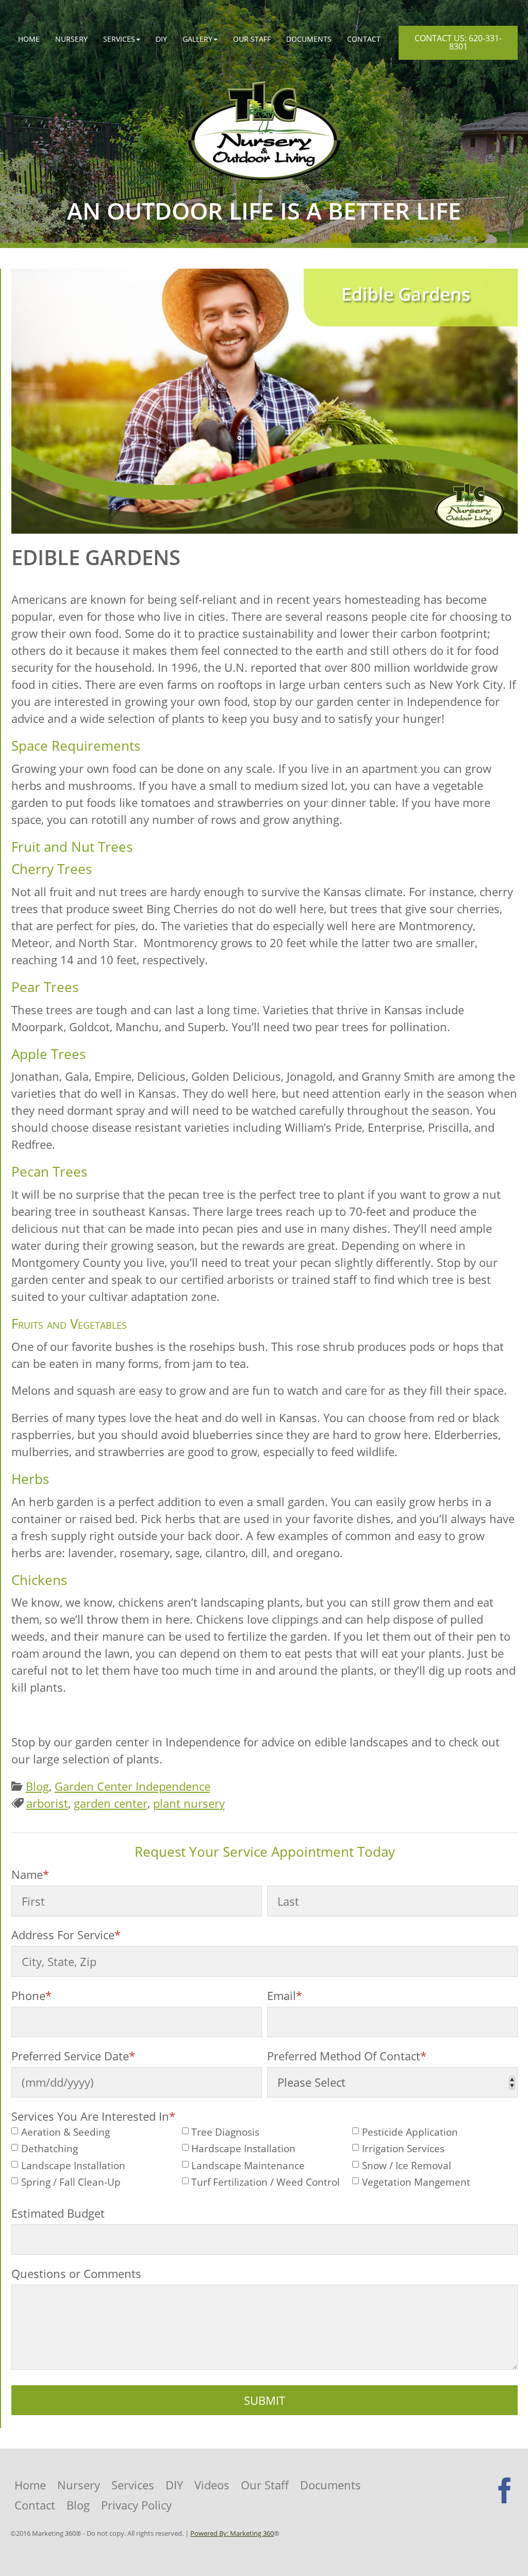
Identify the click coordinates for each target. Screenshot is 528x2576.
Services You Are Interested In (93, 2116)
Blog (37, 1786)
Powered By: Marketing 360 (232, 2533)
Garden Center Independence (133, 1786)
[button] (122, 39)
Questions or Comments (76, 2273)
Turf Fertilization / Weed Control (266, 2182)
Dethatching (49, 2149)
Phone (31, 1995)
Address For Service (66, 1935)
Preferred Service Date (73, 2056)
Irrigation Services (403, 2149)
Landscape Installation (73, 2166)
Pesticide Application (410, 2132)
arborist (47, 1803)
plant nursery (189, 1803)
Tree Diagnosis (225, 2132)
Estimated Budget (58, 2213)
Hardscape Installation (243, 2149)
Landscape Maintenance (248, 2166)
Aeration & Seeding (65, 2132)
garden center (111, 1803)
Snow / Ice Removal (407, 2166)
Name (30, 1874)
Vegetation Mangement (416, 2182)
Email (285, 1995)
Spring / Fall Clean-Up (71, 2182)
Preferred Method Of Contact (347, 2056)
